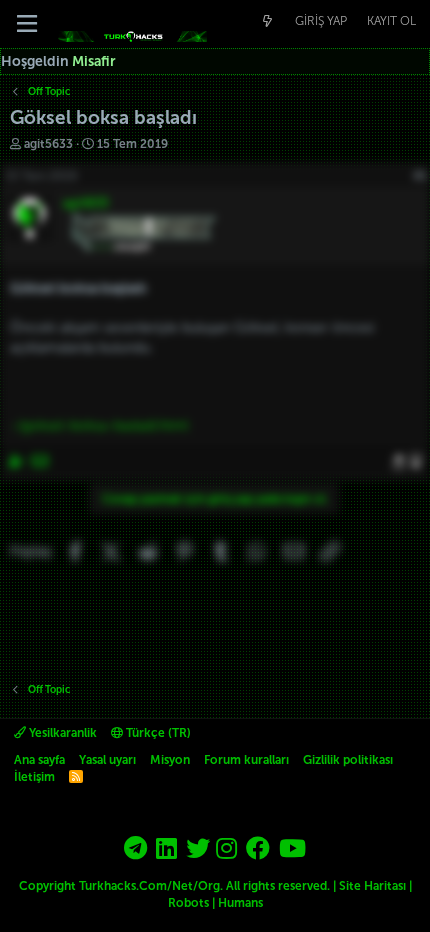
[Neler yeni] (267, 21)
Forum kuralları (246, 760)
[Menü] (27, 24)
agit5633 (48, 144)
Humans (240, 903)
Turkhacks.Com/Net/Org (149, 886)
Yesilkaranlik (61, 733)
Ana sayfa (39, 760)
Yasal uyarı (107, 760)
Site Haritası (372, 886)
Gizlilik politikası (348, 760)
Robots (188, 903)
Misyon (170, 760)
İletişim (34, 777)
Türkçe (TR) (157, 733)
